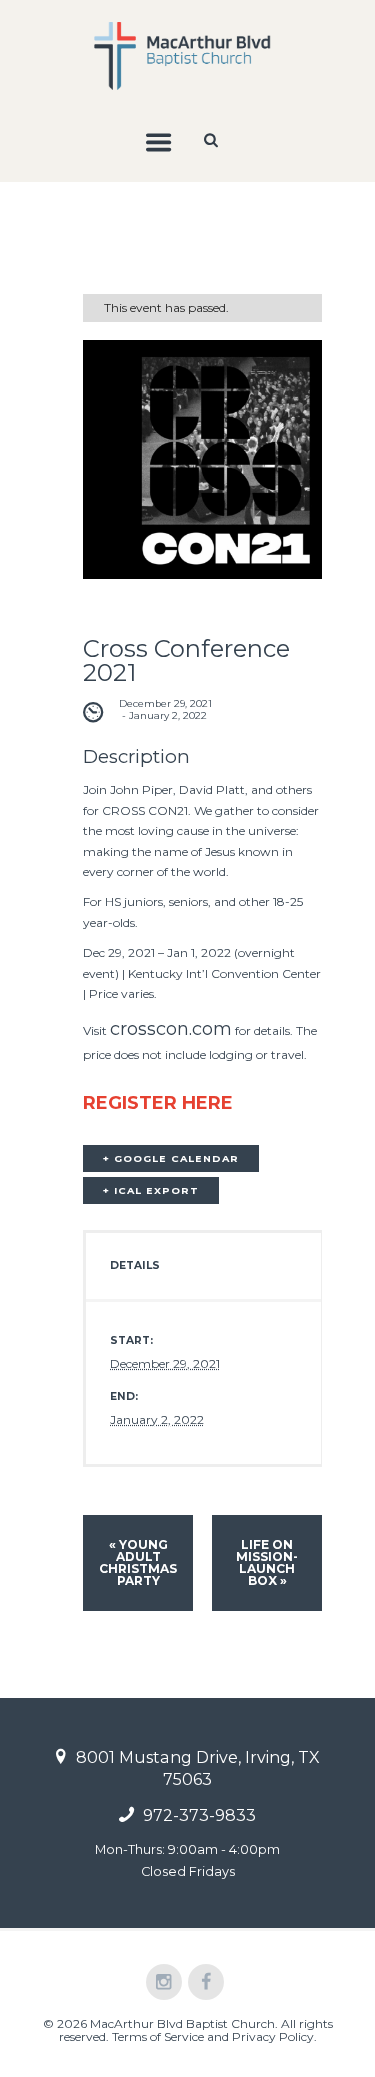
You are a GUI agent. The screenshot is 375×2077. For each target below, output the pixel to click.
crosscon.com (171, 1029)
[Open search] (212, 140)
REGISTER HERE (158, 1103)
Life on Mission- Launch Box (267, 1562)
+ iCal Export (151, 1190)
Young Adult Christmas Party (138, 1562)
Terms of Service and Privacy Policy (213, 2036)
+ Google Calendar (171, 1158)
